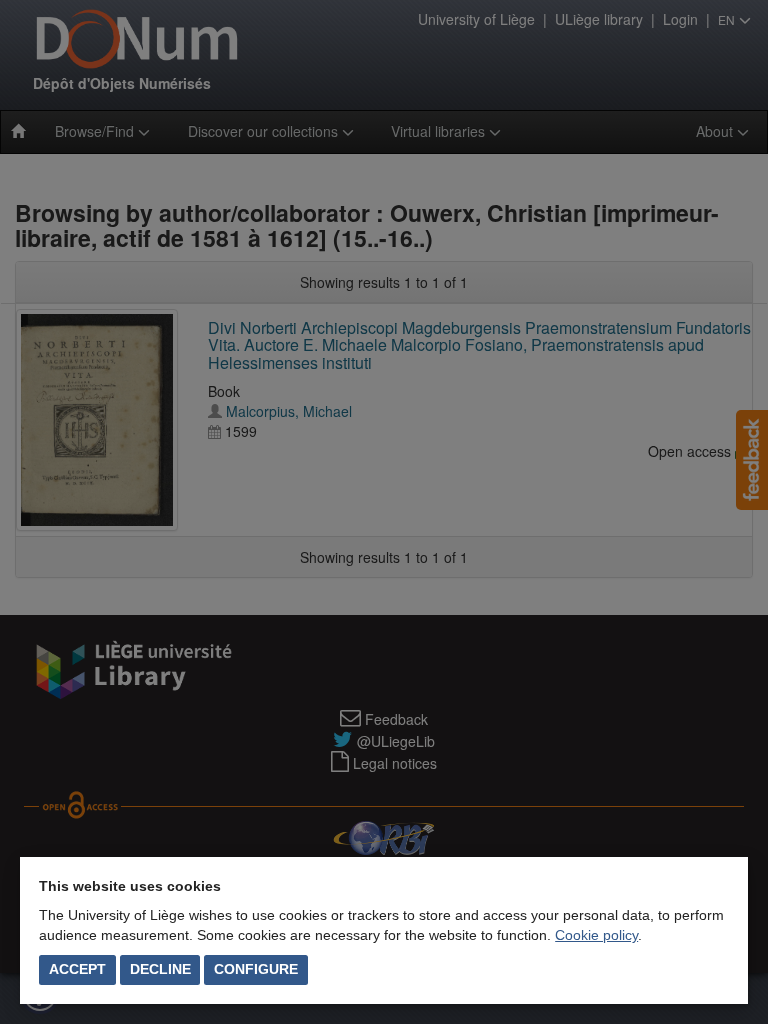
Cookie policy (596, 935)
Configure (256, 969)
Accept (77, 969)
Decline (160, 969)
